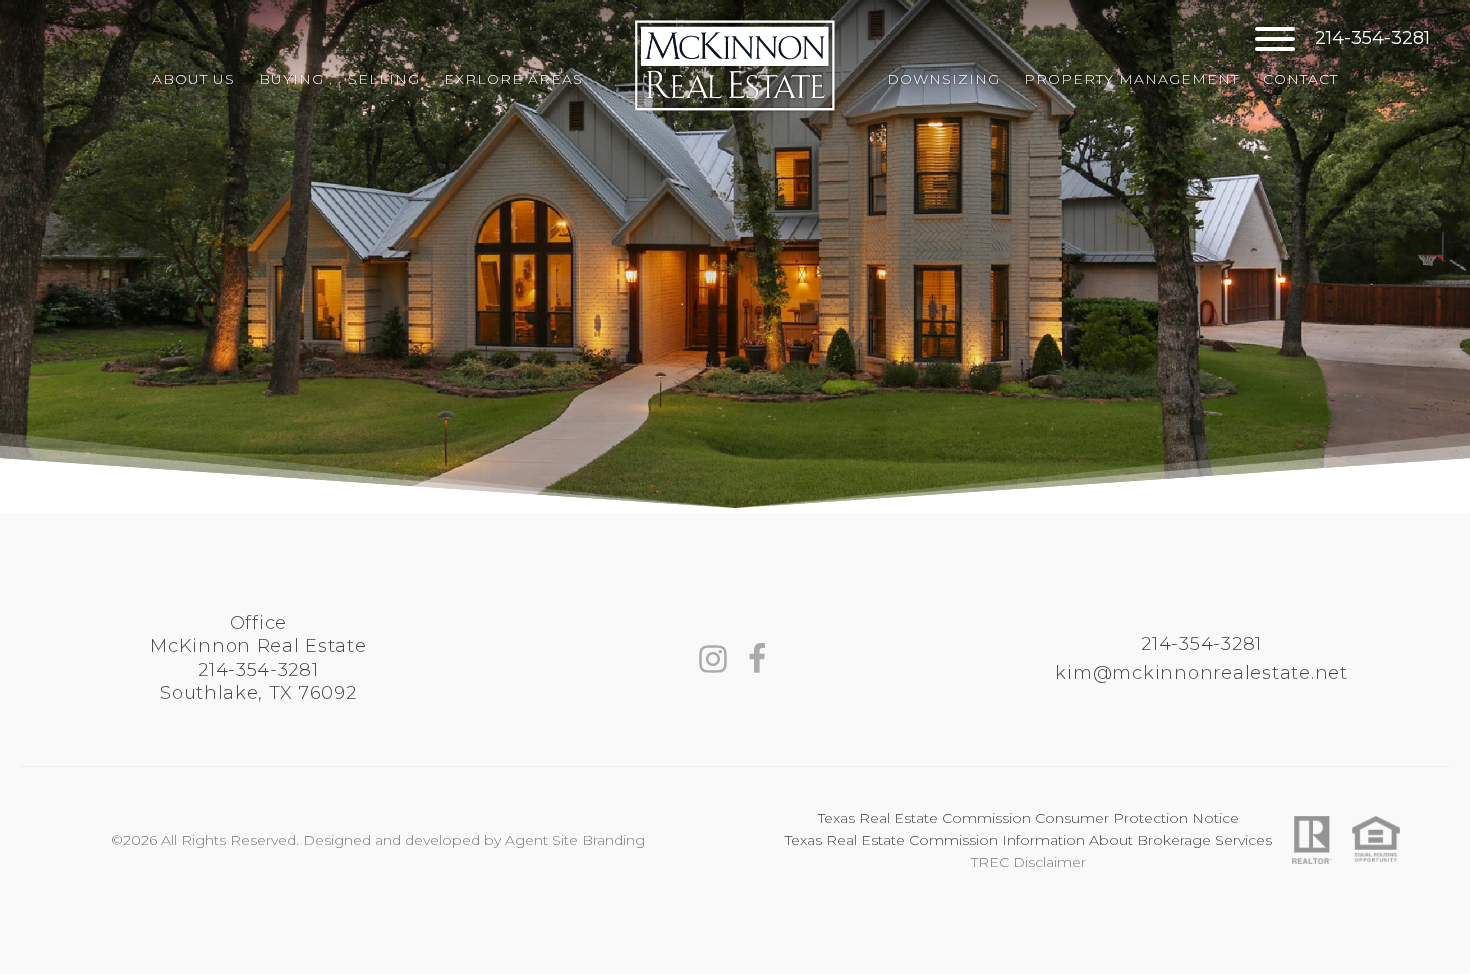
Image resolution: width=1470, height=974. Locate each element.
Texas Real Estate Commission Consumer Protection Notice (1028, 818)
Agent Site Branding (575, 840)
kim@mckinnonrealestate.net (1201, 673)
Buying (291, 79)
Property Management (1131, 79)
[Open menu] (1275, 39)
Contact (1300, 79)
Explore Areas (513, 79)
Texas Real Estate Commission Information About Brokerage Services (1028, 840)
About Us (193, 79)
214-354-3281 (1372, 39)
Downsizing (943, 79)
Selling (384, 79)
